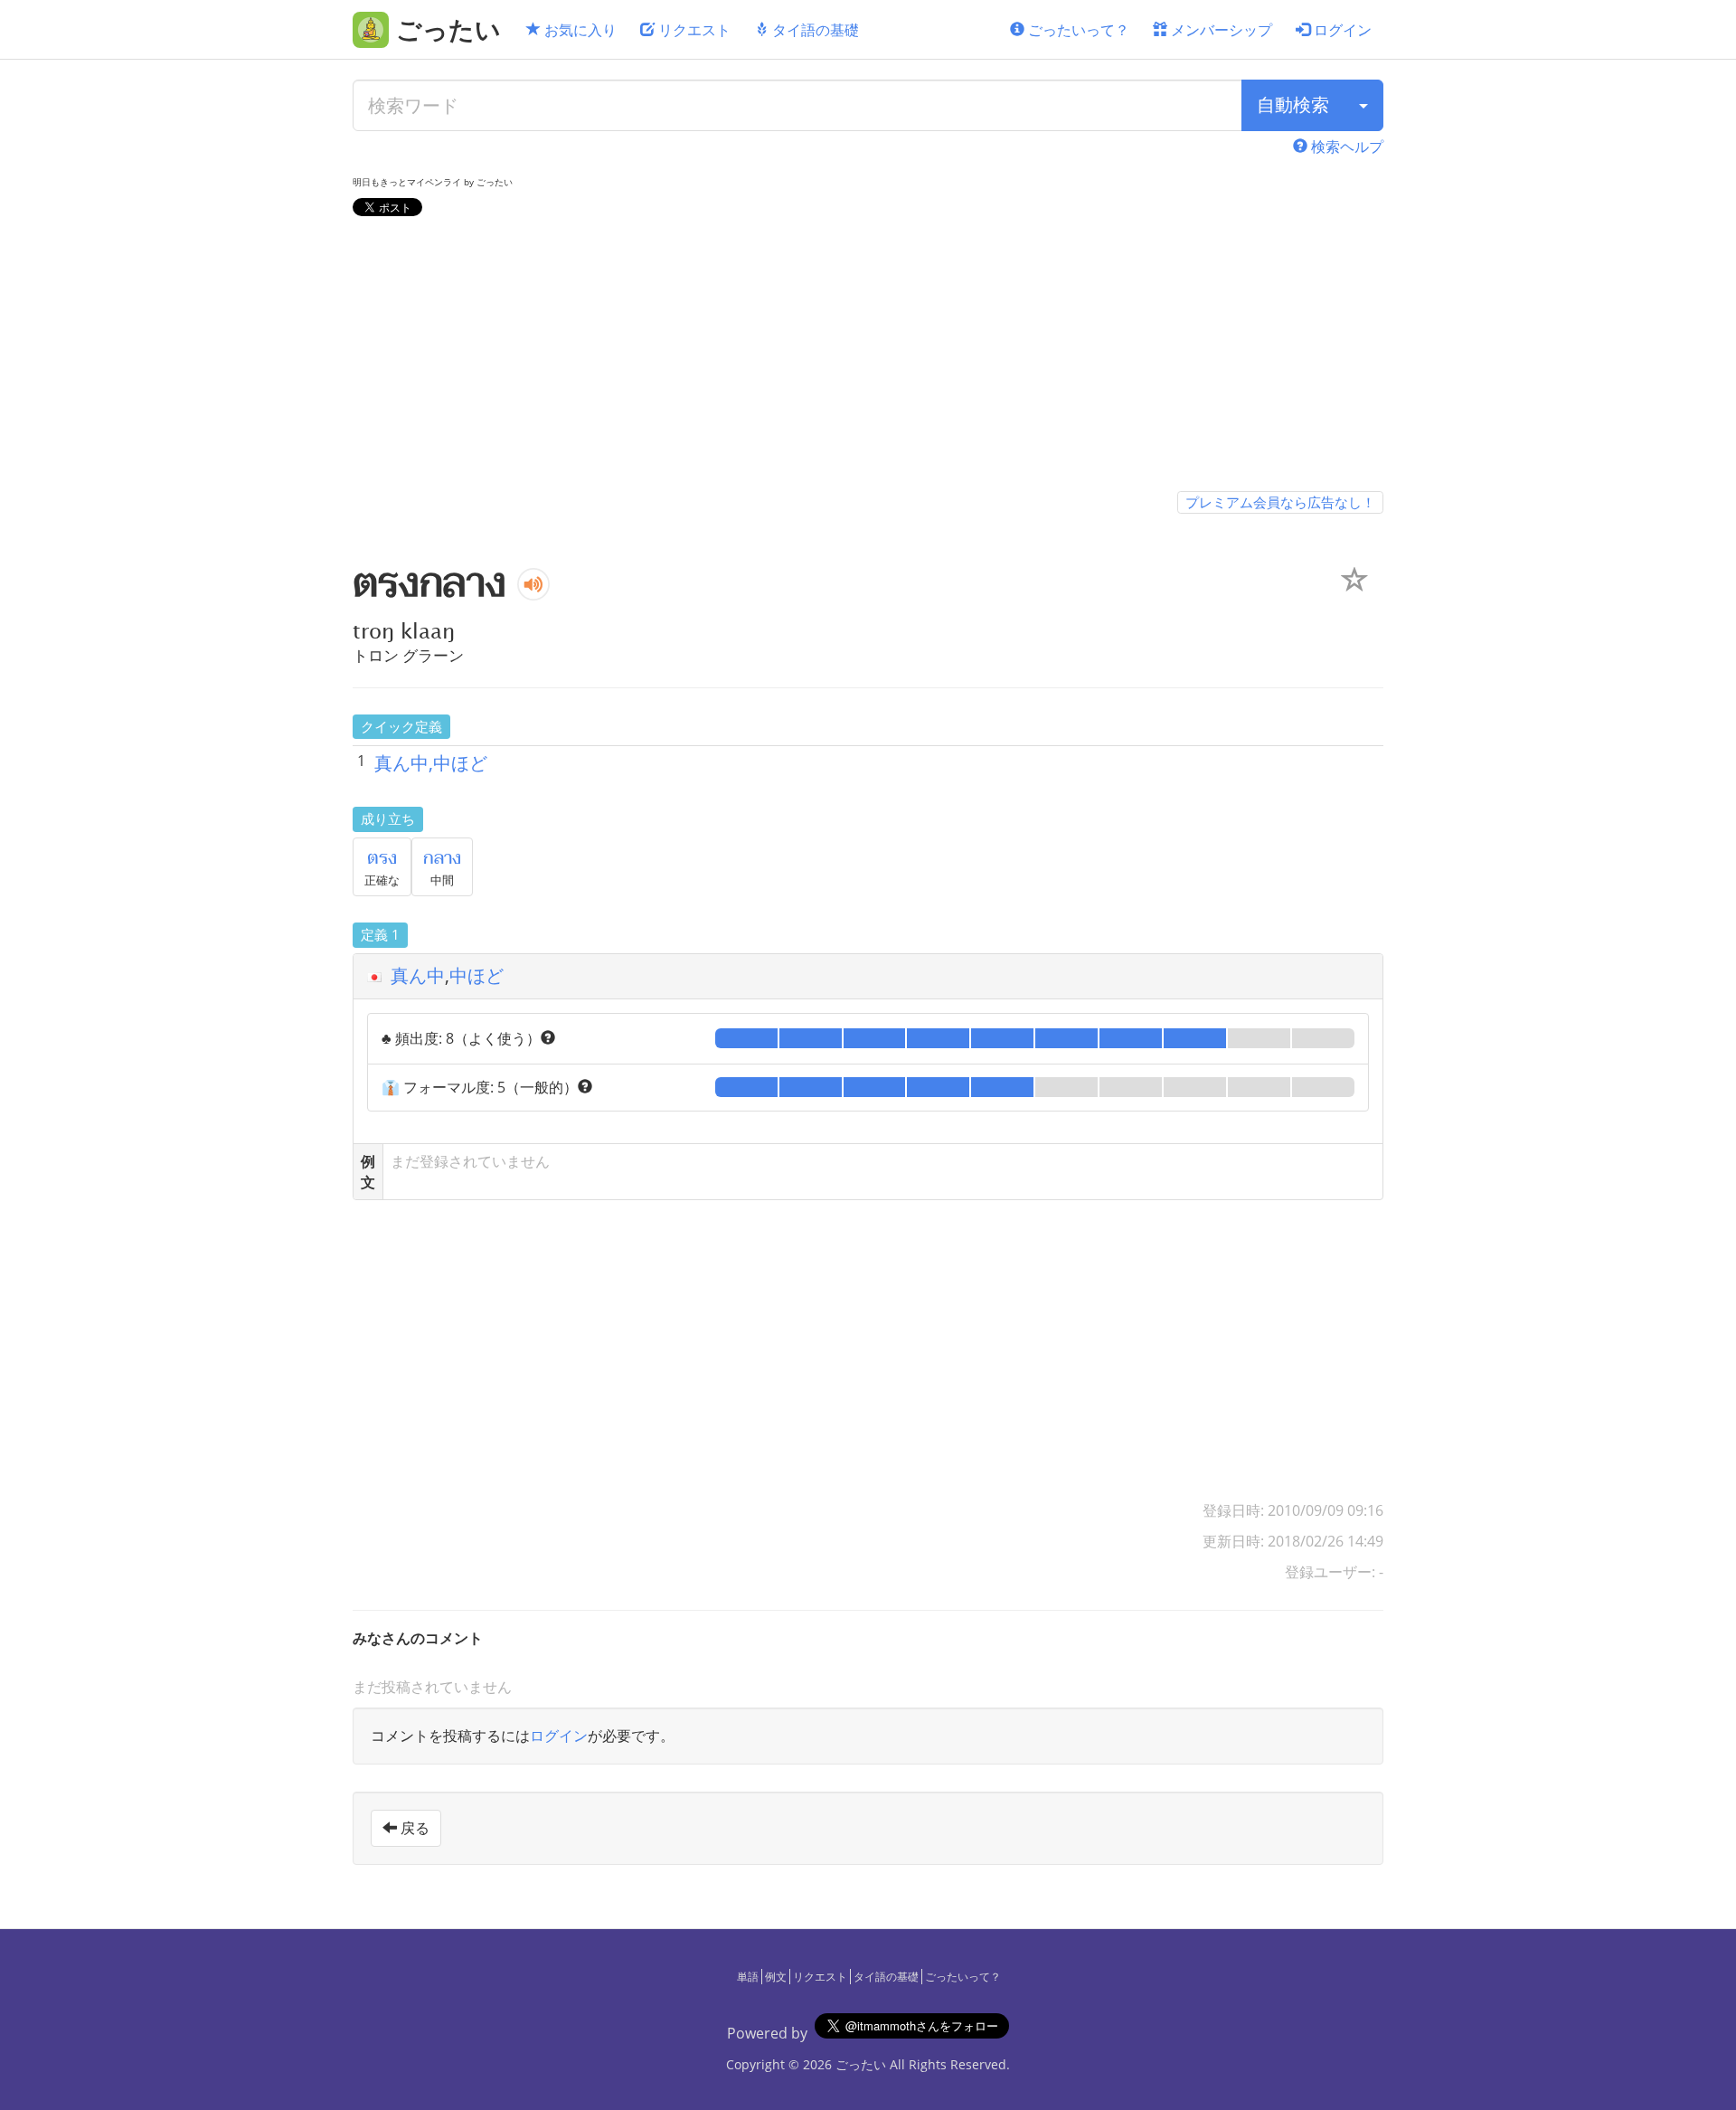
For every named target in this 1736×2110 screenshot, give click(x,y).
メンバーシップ (1220, 30)
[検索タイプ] (1363, 105)
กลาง (442, 858)
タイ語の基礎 (814, 30)
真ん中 (418, 975)
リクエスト (693, 30)
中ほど (476, 975)
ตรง (382, 858)
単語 (748, 1977)
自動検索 (1293, 104)
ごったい (861, 2064)
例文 (776, 1977)
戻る (413, 1828)
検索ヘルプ (1345, 147)
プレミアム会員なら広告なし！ (1280, 502)
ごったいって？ (1077, 30)
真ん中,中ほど (431, 763)
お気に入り (579, 30)
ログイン (1341, 30)
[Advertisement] (868, 357)
